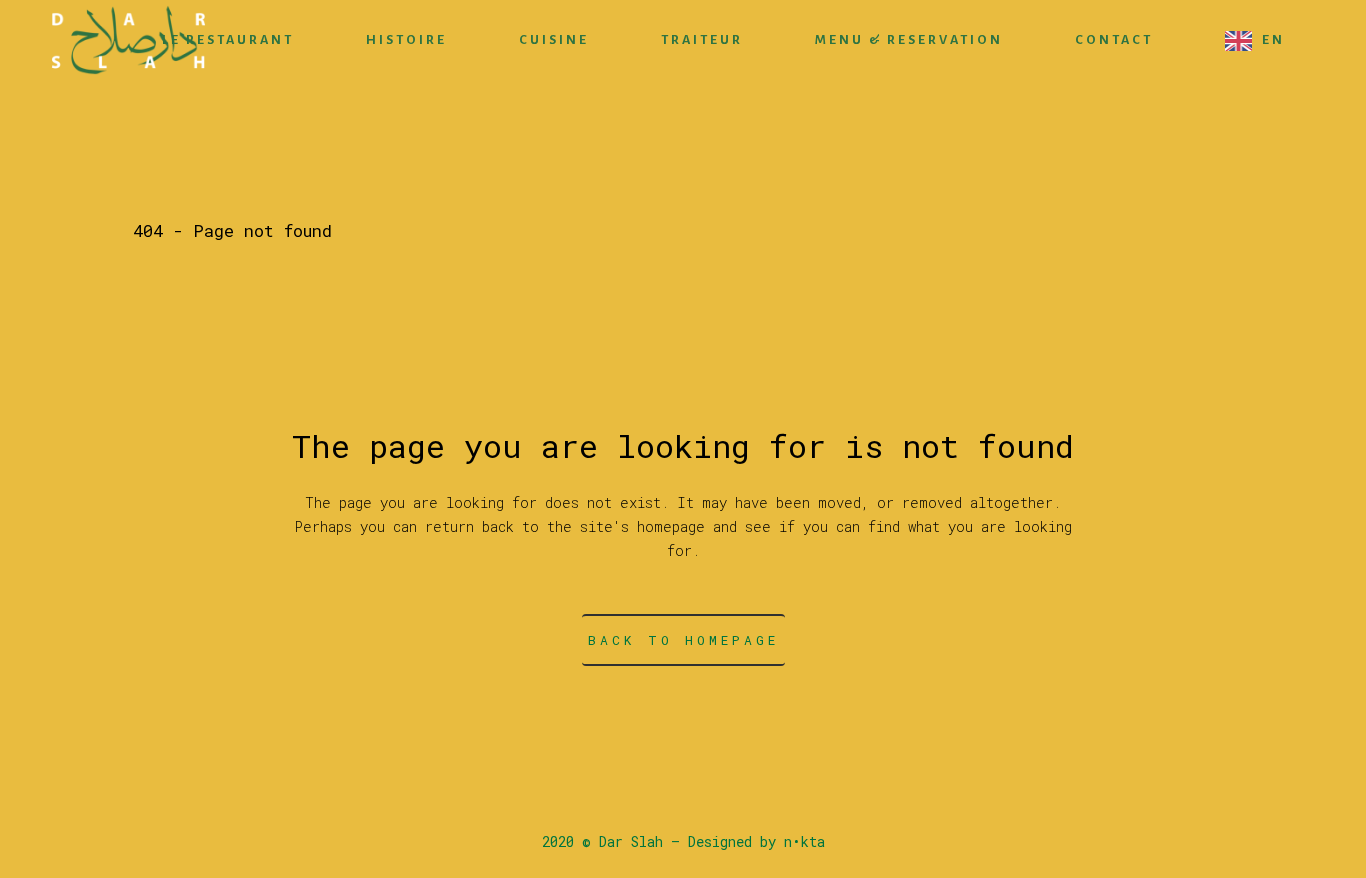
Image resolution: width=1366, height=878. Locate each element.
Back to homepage (683, 640)
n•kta (804, 841)
